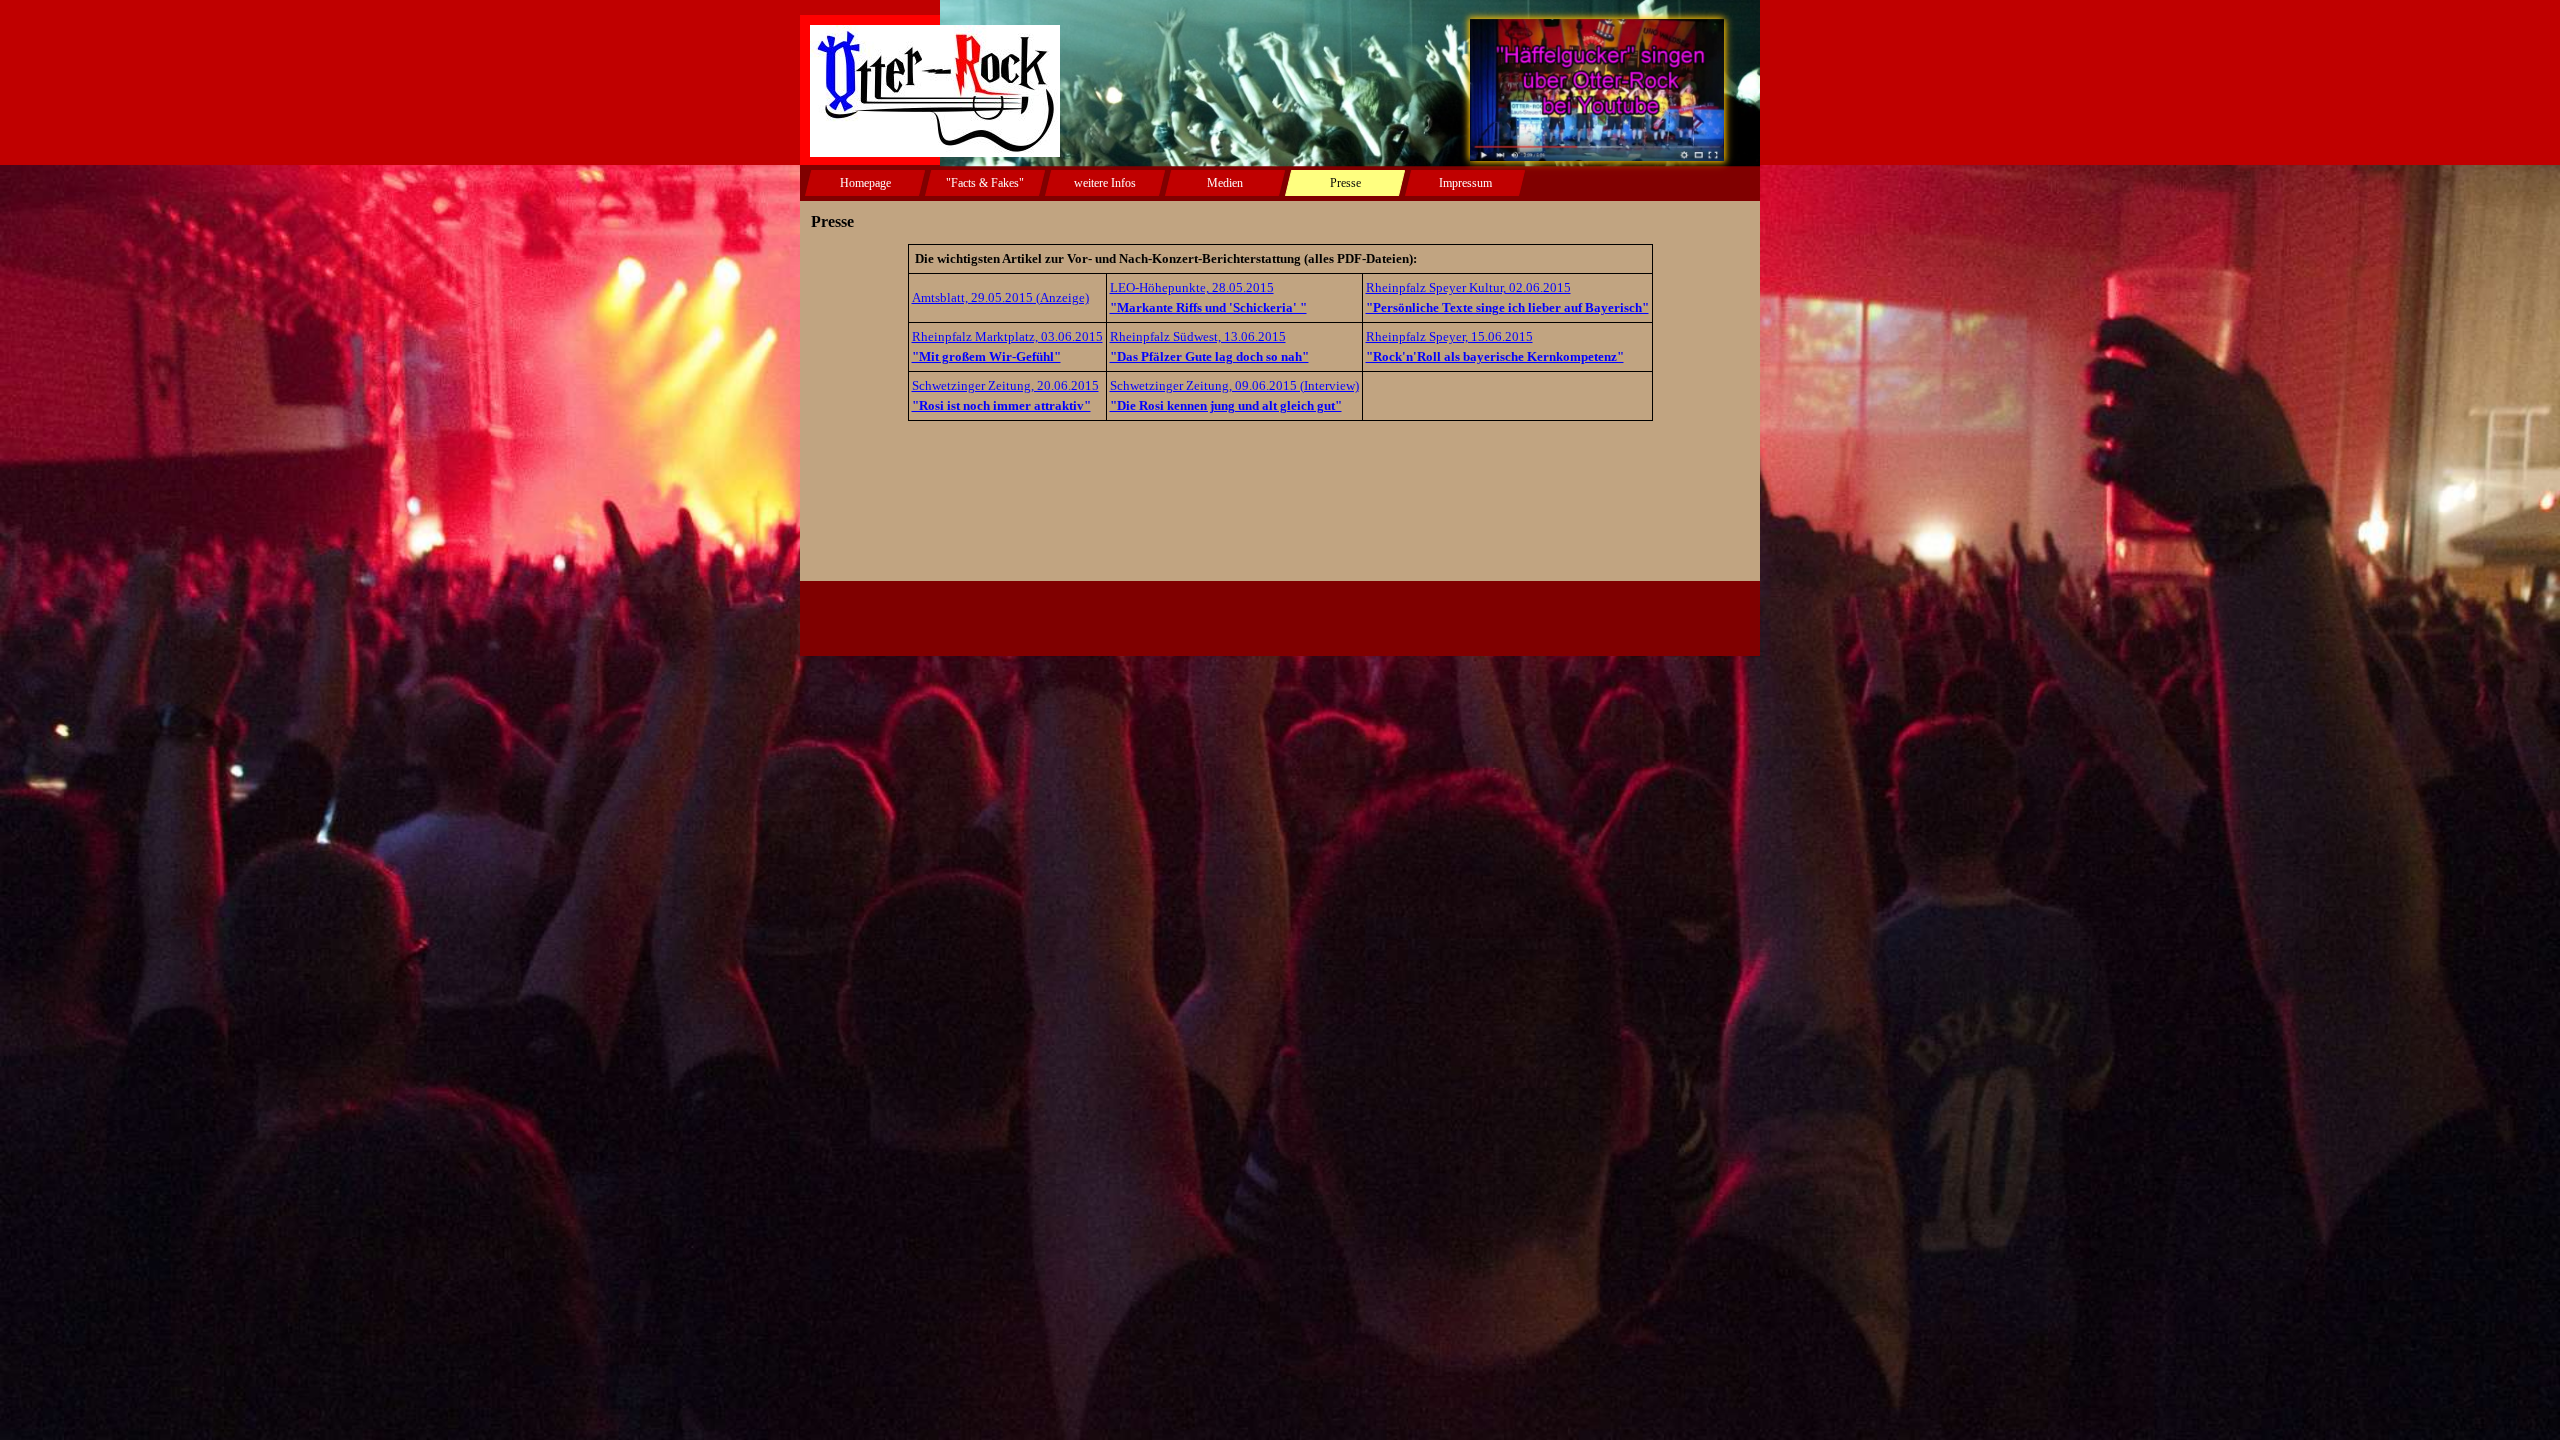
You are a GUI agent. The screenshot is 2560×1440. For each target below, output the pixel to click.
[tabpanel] (1280, 332)
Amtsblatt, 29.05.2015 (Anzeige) (1000, 297)
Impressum (1465, 183)
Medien (1225, 183)
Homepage (865, 183)
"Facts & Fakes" (985, 183)
